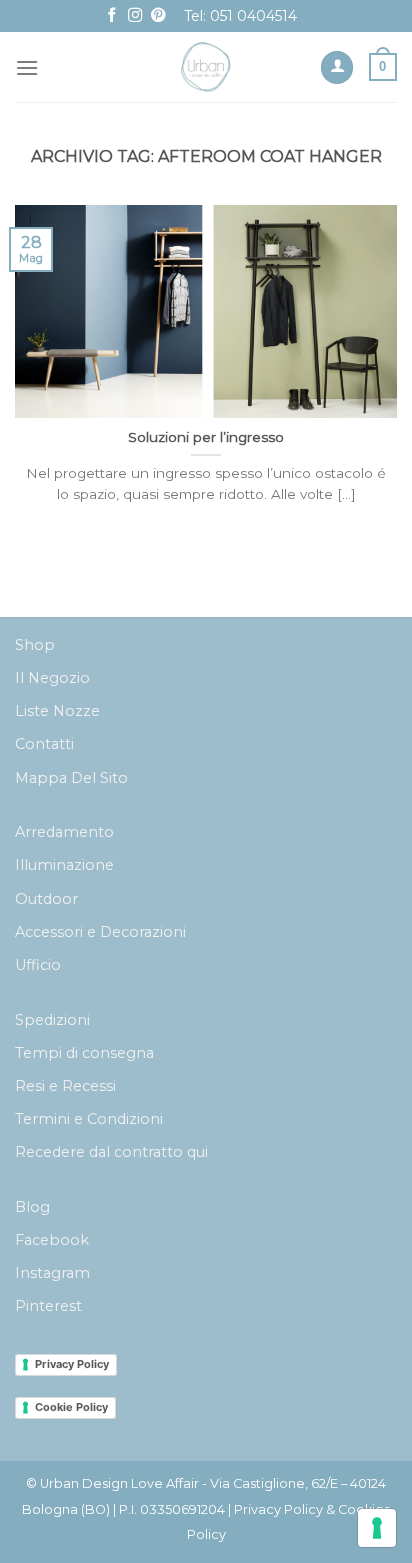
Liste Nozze (57, 711)
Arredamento (64, 832)
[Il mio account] (337, 67)
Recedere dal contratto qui (111, 1152)
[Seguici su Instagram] (135, 16)
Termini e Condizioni (89, 1119)
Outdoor (46, 899)
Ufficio (38, 965)
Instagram (52, 1273)
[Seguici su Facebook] (112, 16)
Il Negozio (52, 678)
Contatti (44, 744)
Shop (35, 645)
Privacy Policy (72, 1364)
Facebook (52, 1240)
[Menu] (27, 67)
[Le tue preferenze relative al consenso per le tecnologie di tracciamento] (377, 1528)
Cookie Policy (71, 1407)
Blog (32, 1207)
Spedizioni (52, 1020)
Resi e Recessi (65, 1086)
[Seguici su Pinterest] (158, 16)
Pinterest (48, 1306)
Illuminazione (64, 865)
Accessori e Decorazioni (100, 932)
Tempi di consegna (84, 1053)
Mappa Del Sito (71, 778)
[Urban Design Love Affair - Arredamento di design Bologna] (206, 67)
